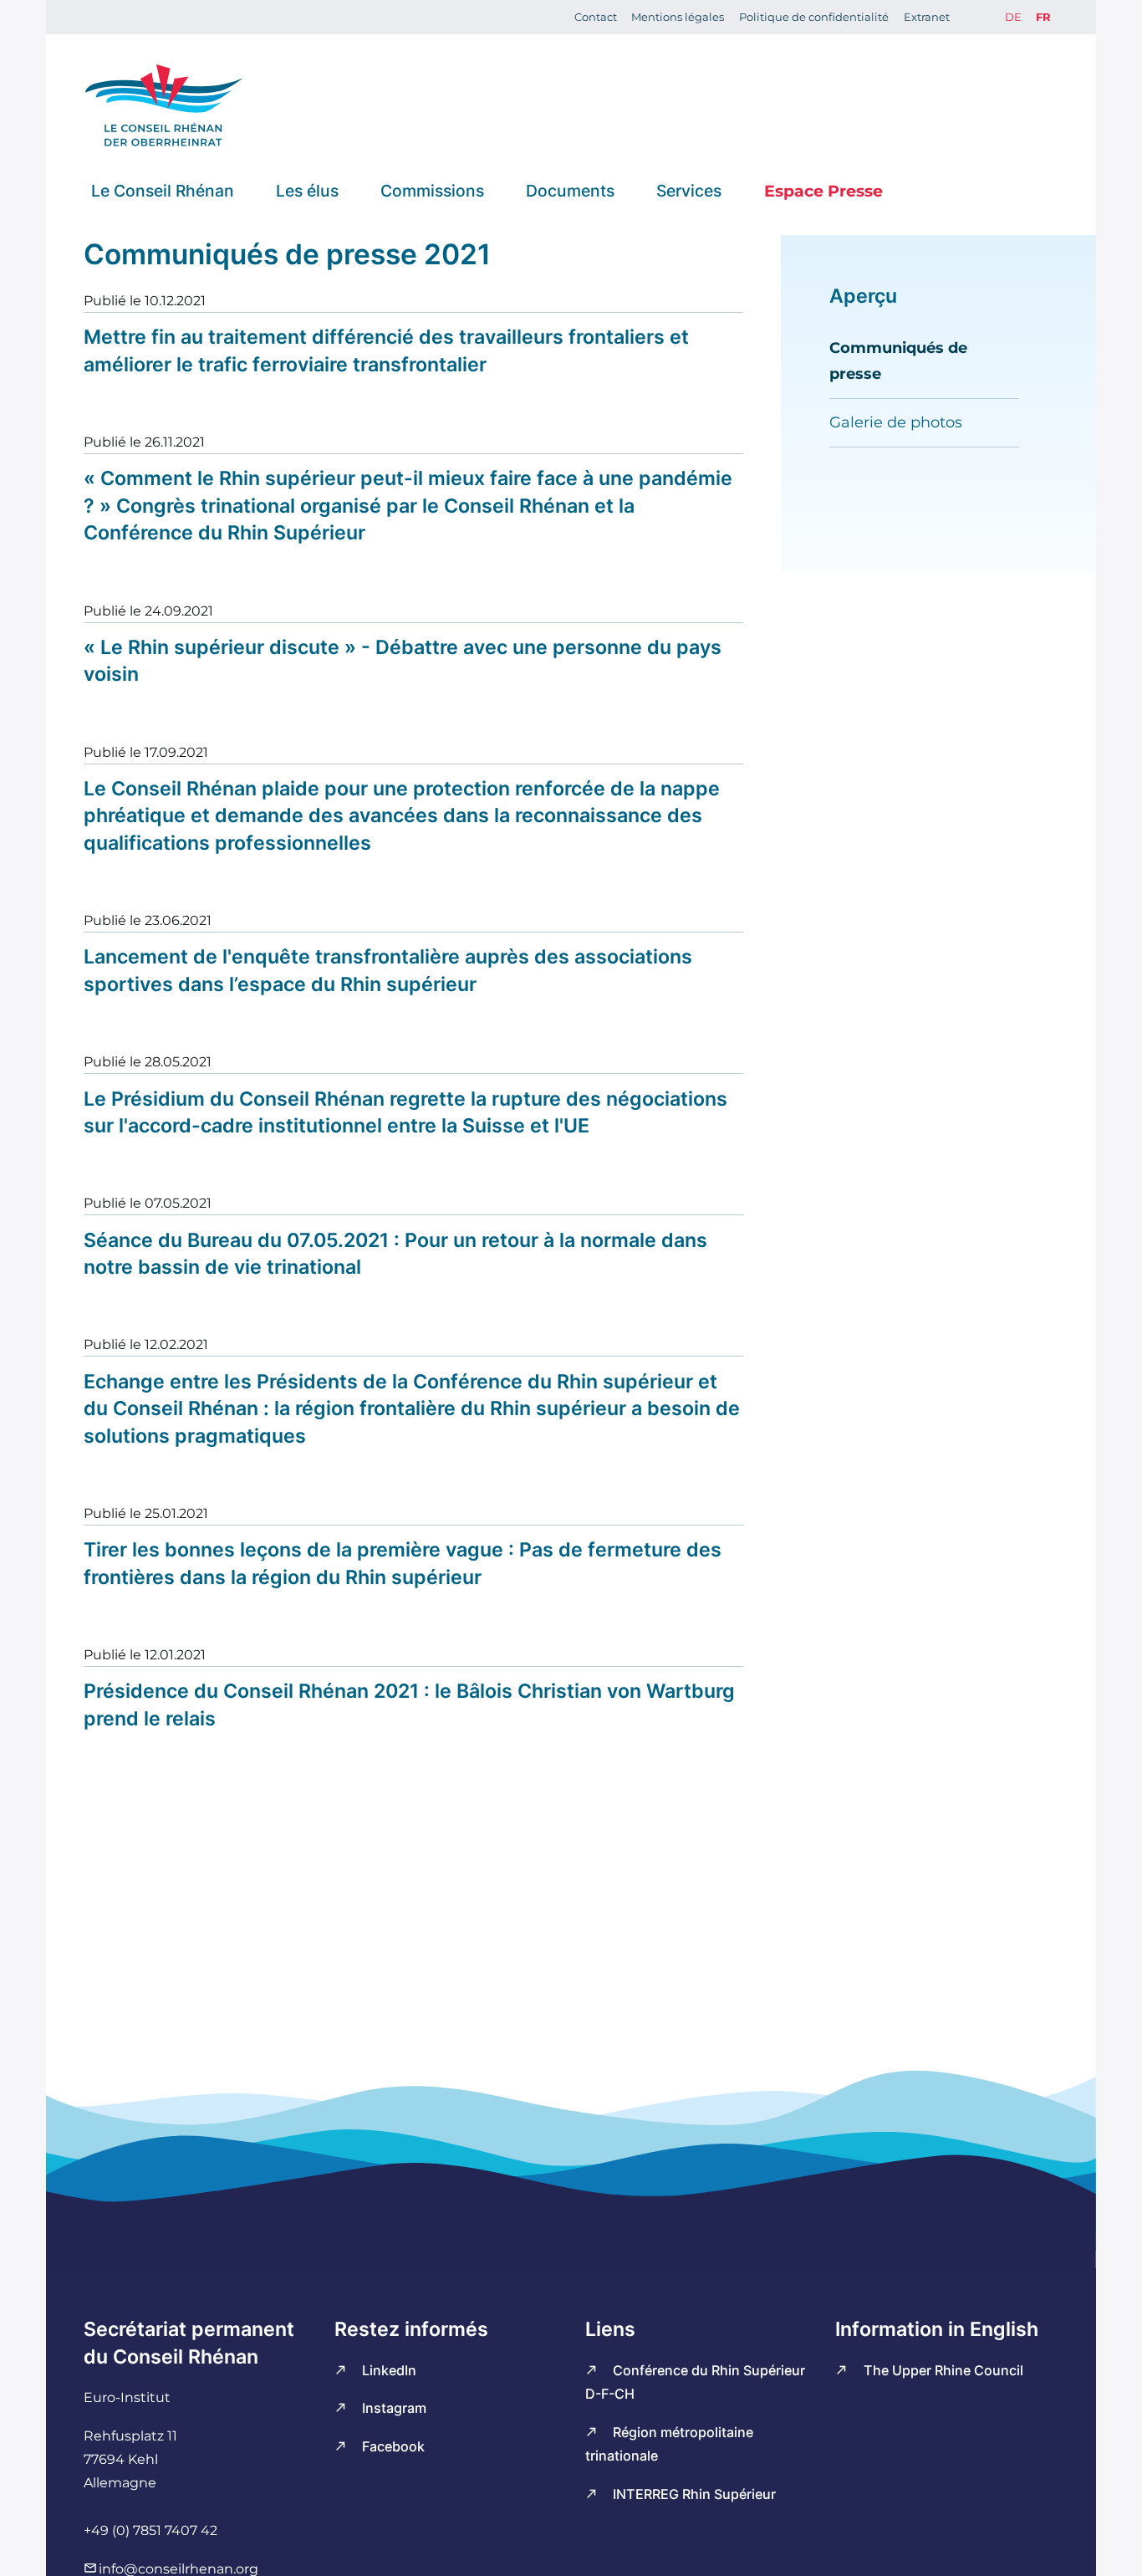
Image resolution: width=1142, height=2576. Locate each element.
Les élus (307, 190)
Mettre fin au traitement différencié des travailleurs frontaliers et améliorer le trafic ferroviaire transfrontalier (386, 350)
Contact (596, 17)
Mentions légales (678, 17)
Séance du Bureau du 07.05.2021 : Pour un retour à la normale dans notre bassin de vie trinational (395, 1254)
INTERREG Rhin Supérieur (694, 2494)
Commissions (432, 190)
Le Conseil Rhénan (163, 190)
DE (1013, 17)
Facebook (393, 2446)
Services (689, 190)
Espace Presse (823, 190)
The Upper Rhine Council (943, 2370)
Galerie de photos (896, 422)
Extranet (927, 17)
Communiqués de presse (898, 360)
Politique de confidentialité (814, 17)
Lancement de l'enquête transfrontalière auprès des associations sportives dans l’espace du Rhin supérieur (388, 970)
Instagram (394, 2408)
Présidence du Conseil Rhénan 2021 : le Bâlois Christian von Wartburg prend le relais (409, 1705)
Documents (570, 190)
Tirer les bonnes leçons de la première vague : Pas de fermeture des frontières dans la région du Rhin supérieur (403, 1563)
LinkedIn (389, 2370)
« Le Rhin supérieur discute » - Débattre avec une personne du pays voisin (403, 661)
